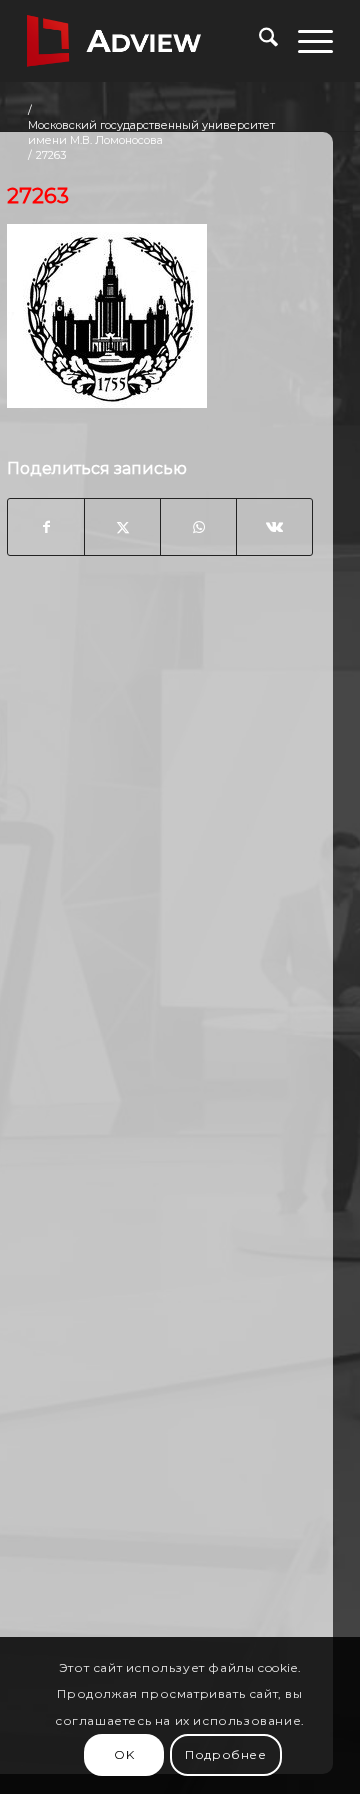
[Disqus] (160, 893)
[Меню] (305, 41)
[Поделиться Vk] (274, 527)
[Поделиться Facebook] (46, 527)
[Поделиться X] (122, 527)
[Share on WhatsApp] (198, 527)
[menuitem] (258, 41)
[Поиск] (258, 41)
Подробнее (225, 1754)
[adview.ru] (149, 41)
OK (124, 1754)
